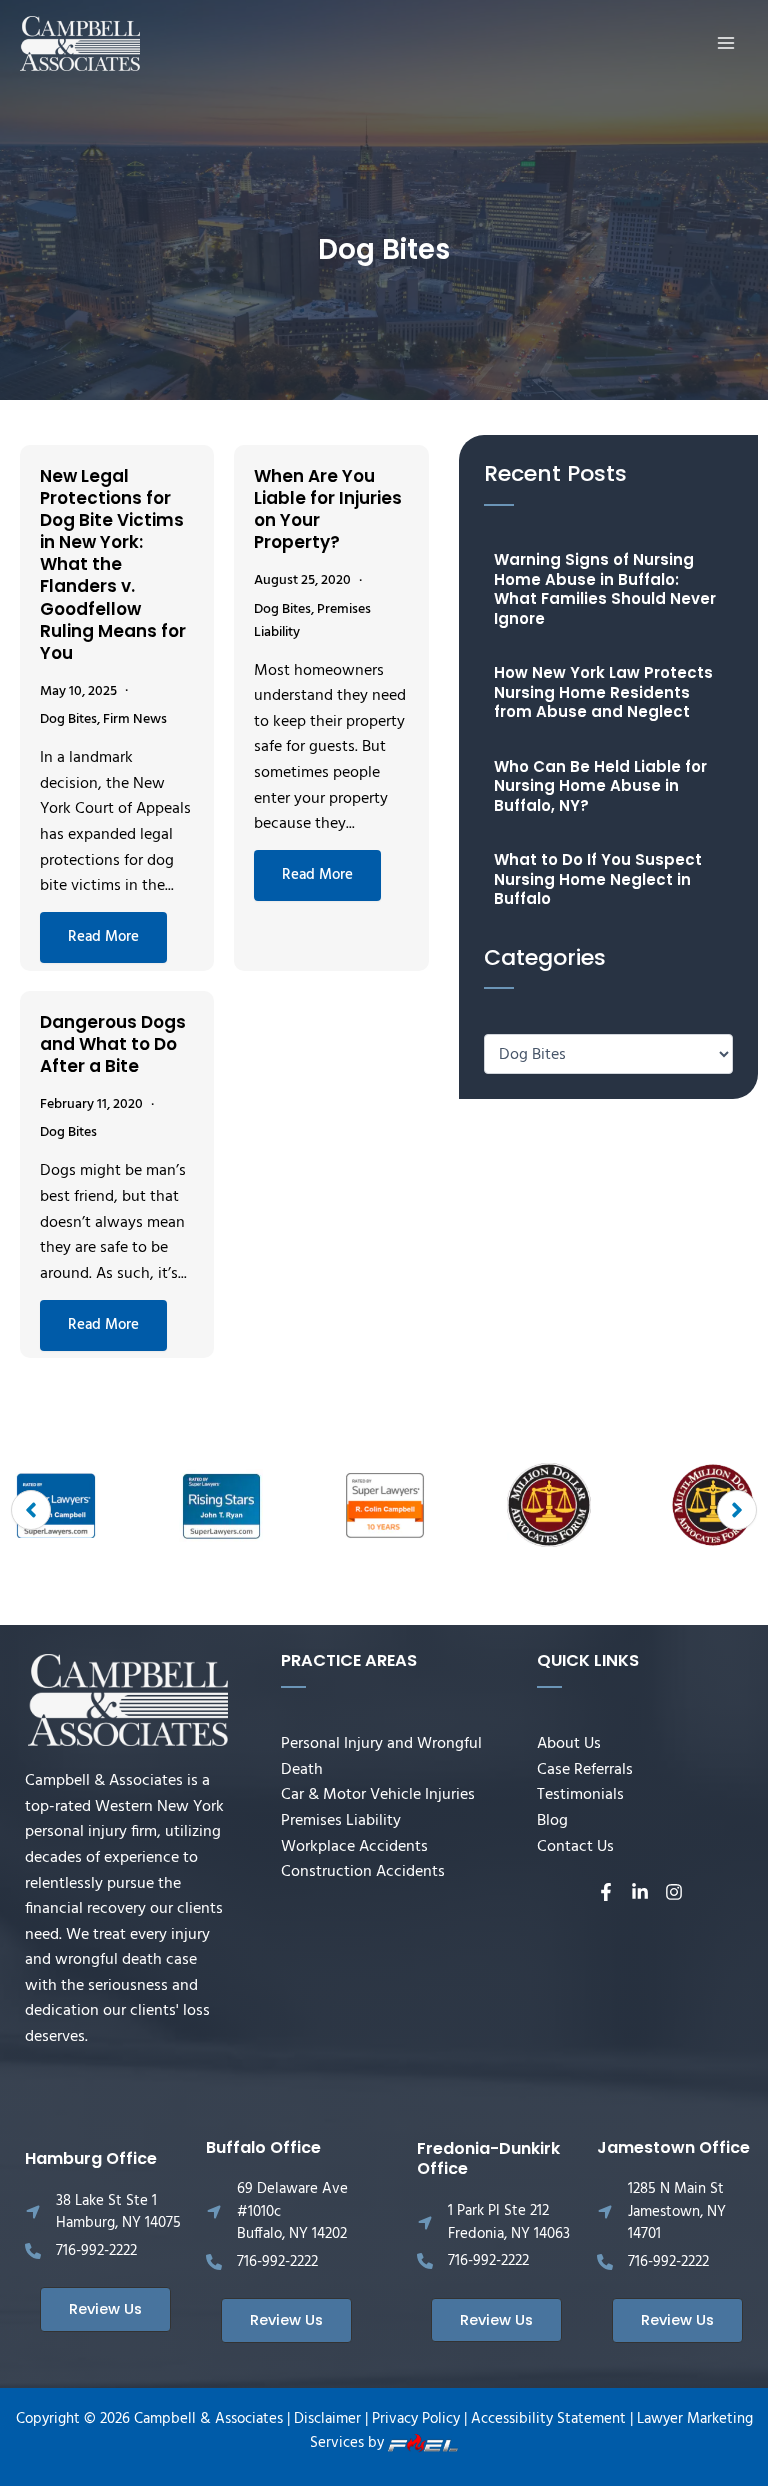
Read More (103, 937)
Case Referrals (585, 1770)
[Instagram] (674, 1892)
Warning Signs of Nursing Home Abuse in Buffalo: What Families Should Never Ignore (605, 589)
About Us (569, 1744)
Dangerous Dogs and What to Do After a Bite (113, 1044)
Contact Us (575, 1847)
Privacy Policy (416, 2419)
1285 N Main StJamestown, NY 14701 (677, 2211)
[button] (31, 1510)
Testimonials (580, 1795)
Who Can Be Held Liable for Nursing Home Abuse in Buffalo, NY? (600, 786)
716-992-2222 (96, 2251)
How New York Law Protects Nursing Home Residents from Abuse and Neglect (603, 692)
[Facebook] (606, 1892)
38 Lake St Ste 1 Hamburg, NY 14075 (118, 2212)
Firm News (135, 719)
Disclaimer (327, 2419)
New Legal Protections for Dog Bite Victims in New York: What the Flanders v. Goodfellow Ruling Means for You (113, 564)
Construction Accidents (363, 1872)
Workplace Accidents (354, 1847)
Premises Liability (341, 1821)
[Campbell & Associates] (80, 44)
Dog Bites (68, 719)
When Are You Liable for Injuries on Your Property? (328, 509)
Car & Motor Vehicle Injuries (378, 1795)
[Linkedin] (640, 1892)
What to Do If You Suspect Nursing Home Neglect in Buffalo (598, 879)
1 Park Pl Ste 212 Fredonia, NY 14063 (509, 2222)
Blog (552, 1821)
